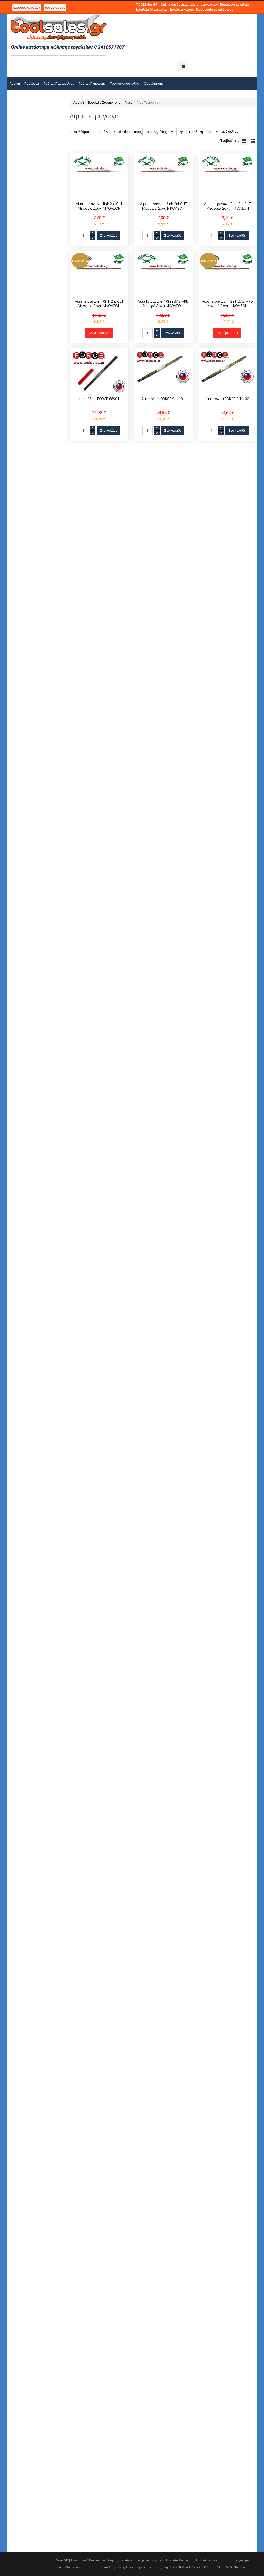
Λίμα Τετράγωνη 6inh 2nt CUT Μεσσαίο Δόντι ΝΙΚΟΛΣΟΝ (163, 206)
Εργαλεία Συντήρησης (104, 102)
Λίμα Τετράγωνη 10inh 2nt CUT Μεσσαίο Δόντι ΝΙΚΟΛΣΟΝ (99, 304)
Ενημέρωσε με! (99, 333)
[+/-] (181, 132)
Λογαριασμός (55, 7)
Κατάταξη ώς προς (128, 132)
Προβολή (196, 132)
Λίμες (128, 102)
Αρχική (79, 102)
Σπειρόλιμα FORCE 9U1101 (163, 399)
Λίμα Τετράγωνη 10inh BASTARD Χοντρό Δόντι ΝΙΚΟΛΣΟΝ (163, 304)
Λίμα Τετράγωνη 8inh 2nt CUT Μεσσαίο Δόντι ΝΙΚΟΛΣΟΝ (228, 206)
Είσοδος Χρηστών (27, 7)
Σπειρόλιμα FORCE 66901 (99, 399)
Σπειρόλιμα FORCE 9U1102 (228, 399)
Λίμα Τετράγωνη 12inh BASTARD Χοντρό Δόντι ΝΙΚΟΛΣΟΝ (227, 304)
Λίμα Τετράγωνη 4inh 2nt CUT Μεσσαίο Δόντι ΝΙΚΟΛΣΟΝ (99, 206)
